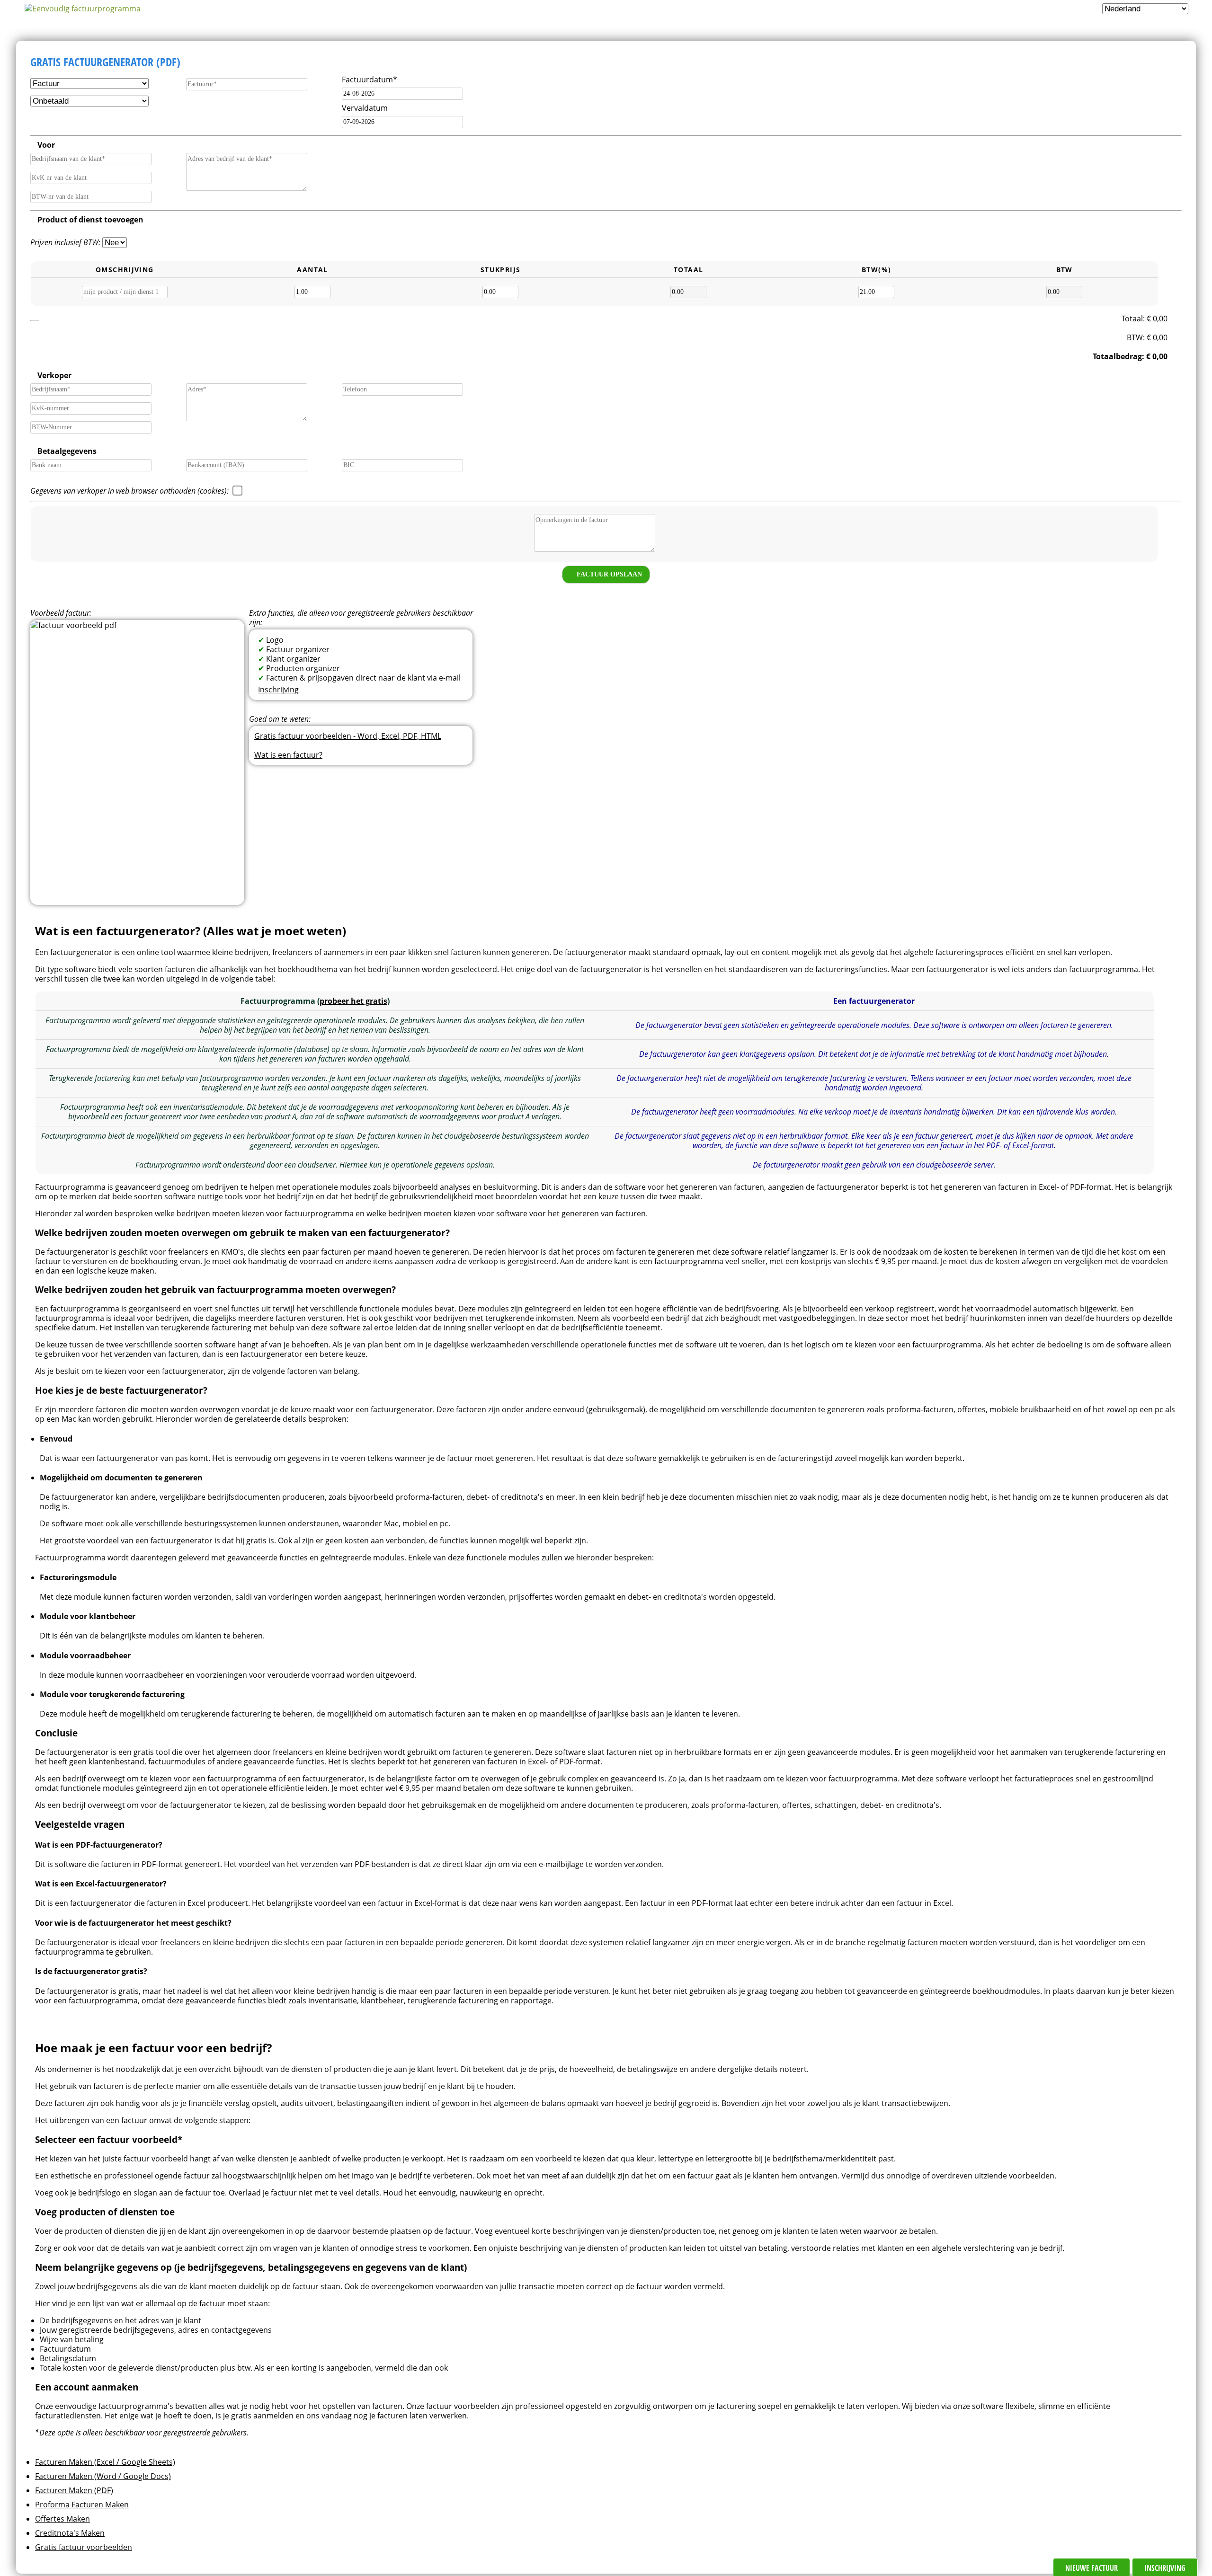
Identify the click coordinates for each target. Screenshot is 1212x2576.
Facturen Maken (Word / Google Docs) (103, 2476)
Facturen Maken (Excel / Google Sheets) (105, 2462)
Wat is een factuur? (288, 755)
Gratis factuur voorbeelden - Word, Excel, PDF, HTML (348, 736)
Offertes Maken (62, 2519)
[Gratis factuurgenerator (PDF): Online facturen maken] (82, 9)
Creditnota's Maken (70, 2533)
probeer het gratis (353, 1001)
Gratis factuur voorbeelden (84, 2547)
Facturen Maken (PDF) (74, 2490)
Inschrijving (278, 690)
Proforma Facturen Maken (82, 2505)
